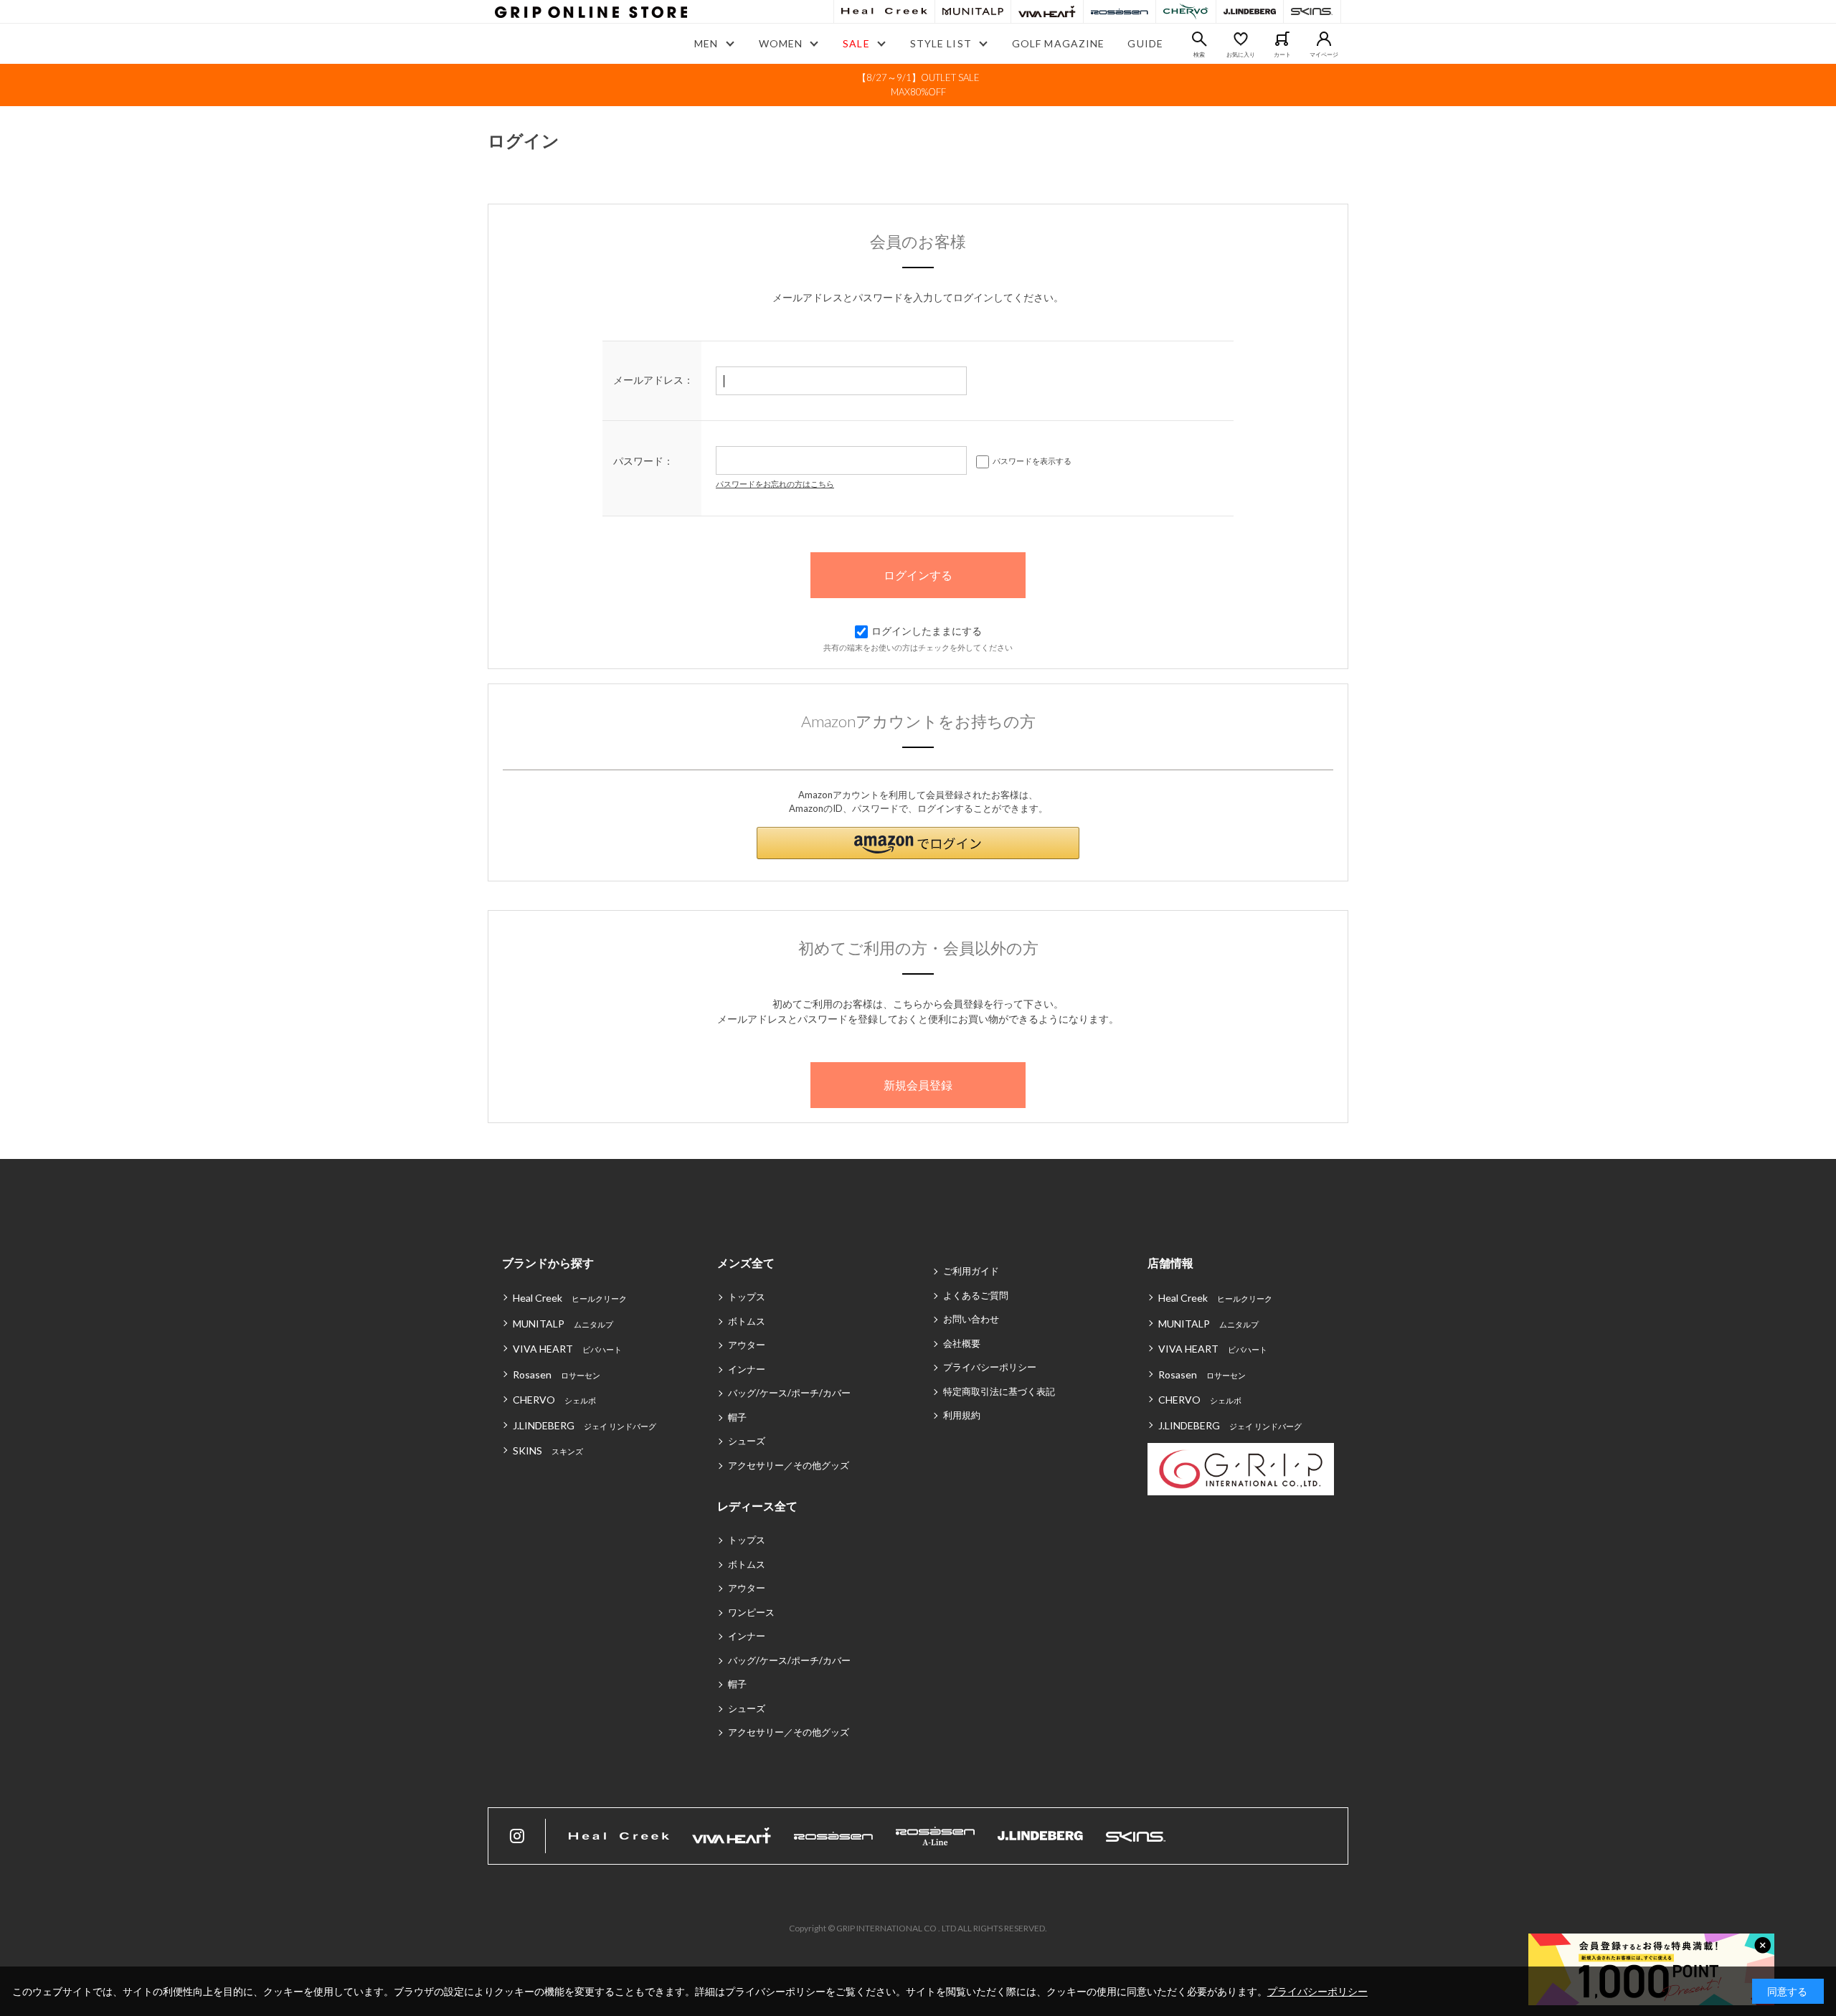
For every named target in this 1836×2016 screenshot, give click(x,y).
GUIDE (1145, 43)
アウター (747, 1345)
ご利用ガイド (971, 1271)
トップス (747, 1297)
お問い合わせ (971, 1319)
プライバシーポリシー (990, 1367)
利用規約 (962, 1415)
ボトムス (747, 1321)
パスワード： (643, 461)
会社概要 (962, 1343)
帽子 (737, 1417)
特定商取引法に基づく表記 (999, 1391)
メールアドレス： (653, 380)
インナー (747, 1369)
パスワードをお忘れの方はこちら (775, 484)
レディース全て (757, 1506)
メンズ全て (746, 1263)
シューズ (747, 1441)
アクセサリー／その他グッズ (789, 1465)
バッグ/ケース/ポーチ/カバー (789, 1393)
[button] (918, 843)
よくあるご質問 (976, 1295)
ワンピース (751, 1612)
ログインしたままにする (927, 631)
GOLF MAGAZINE (1059, 43)
